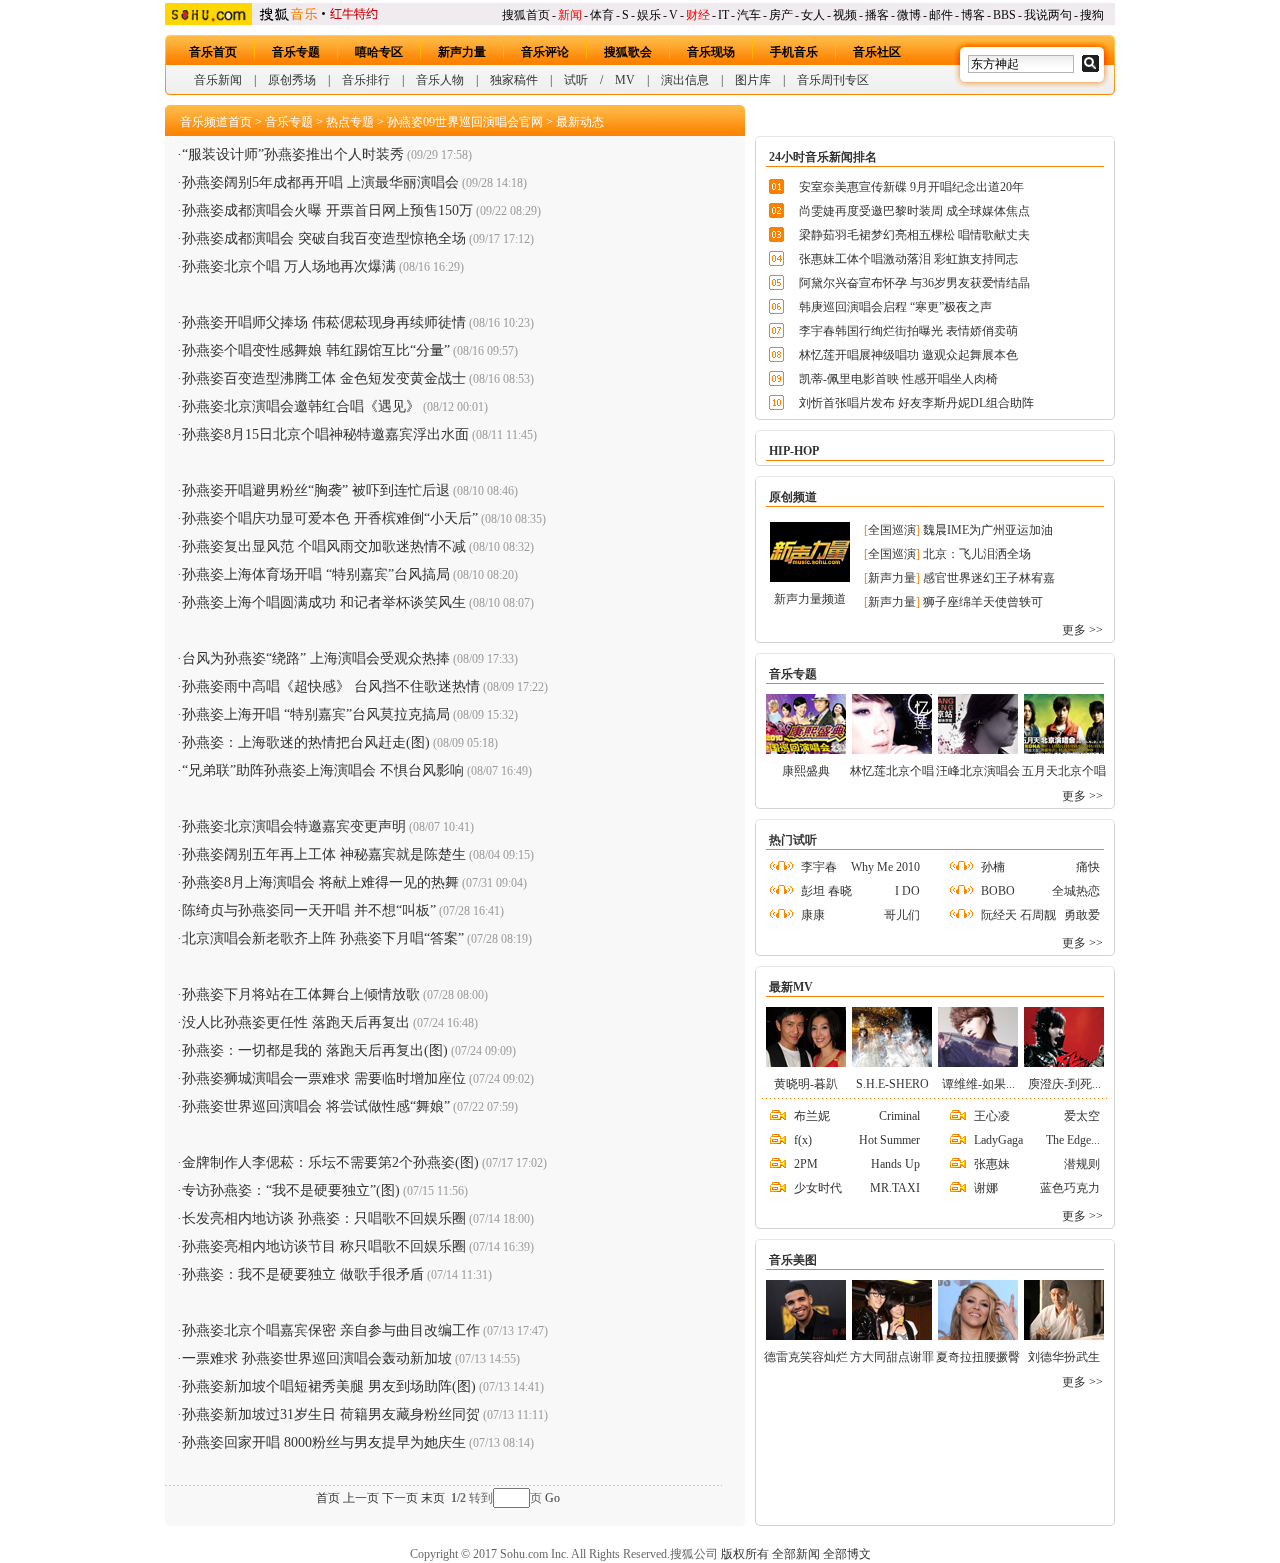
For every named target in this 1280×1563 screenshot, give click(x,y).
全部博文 (847, 1554)
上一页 (361, 1498)
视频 (845, 15)
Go (552, 1498)
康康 (813, 915)
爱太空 (1082, 1116)
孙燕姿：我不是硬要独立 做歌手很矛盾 (303, 1274)
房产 (781, 15)
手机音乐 (794, 52)
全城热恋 (1076, 891)
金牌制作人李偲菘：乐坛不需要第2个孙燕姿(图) (330, 1162)
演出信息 (685, 80)
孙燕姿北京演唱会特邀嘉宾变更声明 (294, 826)
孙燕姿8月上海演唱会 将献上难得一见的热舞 (320, 882)
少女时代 (818, 1188)
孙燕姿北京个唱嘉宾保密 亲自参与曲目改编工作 (331, 1330)
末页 (433, 1498)
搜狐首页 (526, 15)
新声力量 (462, 52)
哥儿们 (902, 915)
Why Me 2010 (885, 867)
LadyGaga (998, 1140)
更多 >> (1082, 630)
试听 (576, 80)
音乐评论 (545, 52)
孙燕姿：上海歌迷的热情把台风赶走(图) (306, 742)
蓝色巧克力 (1070, 1188)
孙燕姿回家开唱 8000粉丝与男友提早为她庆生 (324, 1442)
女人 (813, 15)
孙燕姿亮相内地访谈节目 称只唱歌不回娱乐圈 (324, 1246)
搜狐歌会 (628, 52)
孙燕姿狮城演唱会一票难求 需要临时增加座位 (324, 1078)
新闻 (570, 15)
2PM (806, 1164)
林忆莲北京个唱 (892, 771)
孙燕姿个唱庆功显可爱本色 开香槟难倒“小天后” (330, 518)
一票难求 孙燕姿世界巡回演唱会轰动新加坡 (317, 1358)
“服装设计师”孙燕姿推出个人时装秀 (293, 154)
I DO (907, 891)
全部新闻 (796, 1554)
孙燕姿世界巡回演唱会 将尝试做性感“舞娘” (316, 1106)
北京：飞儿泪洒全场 (977, 554)
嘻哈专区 (379, 52)
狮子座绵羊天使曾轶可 (983, 602)
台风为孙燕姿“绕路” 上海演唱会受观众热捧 (316, 658)
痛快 (1088, 867)
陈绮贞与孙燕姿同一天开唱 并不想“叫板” (309, 910)
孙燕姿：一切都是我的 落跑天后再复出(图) (315, 1050)
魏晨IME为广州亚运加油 (988, 530)
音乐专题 (296, 52)
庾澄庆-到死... (1064, 1084)
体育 (602, 15)
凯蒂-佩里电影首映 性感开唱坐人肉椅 (898, 379)
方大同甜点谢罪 (892, 1357)
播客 (877, 15)
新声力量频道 (810, 599)
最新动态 (580, 122)
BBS (1004, 15)
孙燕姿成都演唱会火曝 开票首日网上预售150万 (327, 210)
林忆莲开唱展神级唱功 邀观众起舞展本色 (908, 355)
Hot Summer (889, 1140)
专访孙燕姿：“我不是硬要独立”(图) (291, 1190)
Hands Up (895, 1164)
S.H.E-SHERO (892, 1084)
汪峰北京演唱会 (978, 771)
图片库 (753, 80)
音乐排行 (366, 80)
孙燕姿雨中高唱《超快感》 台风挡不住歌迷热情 (331, 686)
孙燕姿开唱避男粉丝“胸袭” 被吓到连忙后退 (316, 490)
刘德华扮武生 (1064, 1357)
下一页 (400, 1498)
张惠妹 (992, 1164)
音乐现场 (711, 52)
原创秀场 (292, 80)
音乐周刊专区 (833, 80)
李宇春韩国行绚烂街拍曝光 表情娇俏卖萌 (908, 331)
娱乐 (649, 15)
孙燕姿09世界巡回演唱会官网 (465, 122)
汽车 (749, 15)
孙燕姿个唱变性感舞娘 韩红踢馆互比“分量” (316, 350)
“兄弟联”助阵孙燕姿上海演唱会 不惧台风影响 (323, 770)
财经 (698, 15)
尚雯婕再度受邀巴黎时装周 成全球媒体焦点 (914, 211)
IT (723, 15)
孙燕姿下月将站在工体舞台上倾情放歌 (301, 994)
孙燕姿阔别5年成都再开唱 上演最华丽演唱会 (320, 182)
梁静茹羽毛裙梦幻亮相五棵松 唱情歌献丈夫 (914, 235)
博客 (973, 15)
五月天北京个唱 (1064, 771)
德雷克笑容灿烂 (806, 1357)
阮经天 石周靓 (1018, 915)
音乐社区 (877, 52)
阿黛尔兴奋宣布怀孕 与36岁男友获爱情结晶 (914, 283)
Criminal (899, 1116)
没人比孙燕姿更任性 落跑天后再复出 (296, 1022)
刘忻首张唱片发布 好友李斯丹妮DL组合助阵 (916, 403)
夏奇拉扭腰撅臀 (978, 1357)
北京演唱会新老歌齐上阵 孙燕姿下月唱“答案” (323, 938)
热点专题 (350, 122)
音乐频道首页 (216, 122)
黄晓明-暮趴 (806, 1084)
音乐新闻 (218, 80)
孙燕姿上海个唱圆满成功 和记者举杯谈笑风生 (324, 602)
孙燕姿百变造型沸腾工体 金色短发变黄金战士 (324, 378)
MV (625, 80)
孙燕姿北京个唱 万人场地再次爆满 (289, 266)
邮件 (941, 15)
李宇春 (819, 867)
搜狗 (1092, 15)
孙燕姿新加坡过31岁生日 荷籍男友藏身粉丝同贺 (331, 1414)
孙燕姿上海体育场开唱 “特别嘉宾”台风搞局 (316, 574)
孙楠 (993, 867)
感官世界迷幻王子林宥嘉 (989, 578)
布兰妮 (812, 1116)
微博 (909, 15)
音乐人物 (440, 80)
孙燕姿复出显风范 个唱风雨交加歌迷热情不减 (324, 546)
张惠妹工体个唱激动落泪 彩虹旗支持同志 (908, 259)
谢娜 (986, 1188)
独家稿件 (514, 80)
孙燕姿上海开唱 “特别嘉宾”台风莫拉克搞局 (316, 714)
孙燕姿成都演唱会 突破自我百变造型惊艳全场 (324, 238)
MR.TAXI (895, 1188)
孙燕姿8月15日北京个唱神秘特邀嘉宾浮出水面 (325, 434)
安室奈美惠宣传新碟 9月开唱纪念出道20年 (911, 187)
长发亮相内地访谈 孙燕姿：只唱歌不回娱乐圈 (324, 1218)
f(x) (803, 1140)
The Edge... (1073, 1140)
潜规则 (1082, 1164)
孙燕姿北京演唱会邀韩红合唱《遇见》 (301, 406)
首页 (328, 1498)
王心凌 (992, 1116)
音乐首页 (213, 52)
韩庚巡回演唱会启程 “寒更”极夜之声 (895, 307)
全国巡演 (892, 530)
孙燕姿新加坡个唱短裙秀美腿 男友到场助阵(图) (329, 1386)
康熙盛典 (806, 771)
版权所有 (745, 1554)
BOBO (998, 891)
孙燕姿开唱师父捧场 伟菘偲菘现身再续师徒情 (324, 322)
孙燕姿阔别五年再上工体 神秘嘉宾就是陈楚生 (324, 854)
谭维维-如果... (978, 1084)
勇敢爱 (1082, 915)
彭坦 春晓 (826, 891)
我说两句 (1048, 15)
